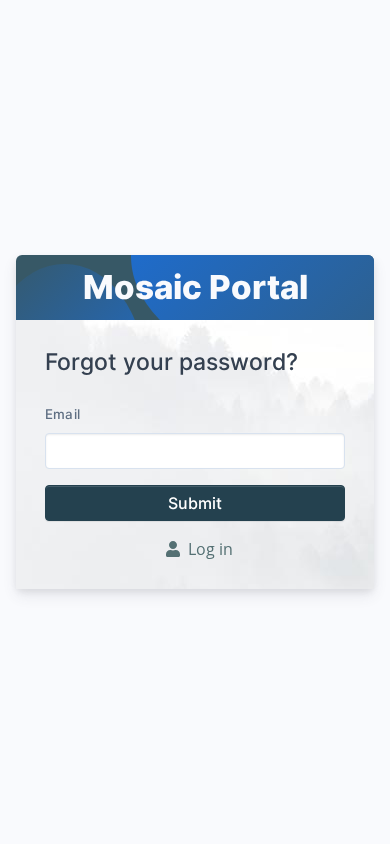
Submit (195, 503)
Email (62, 414)
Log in (210, 549)
